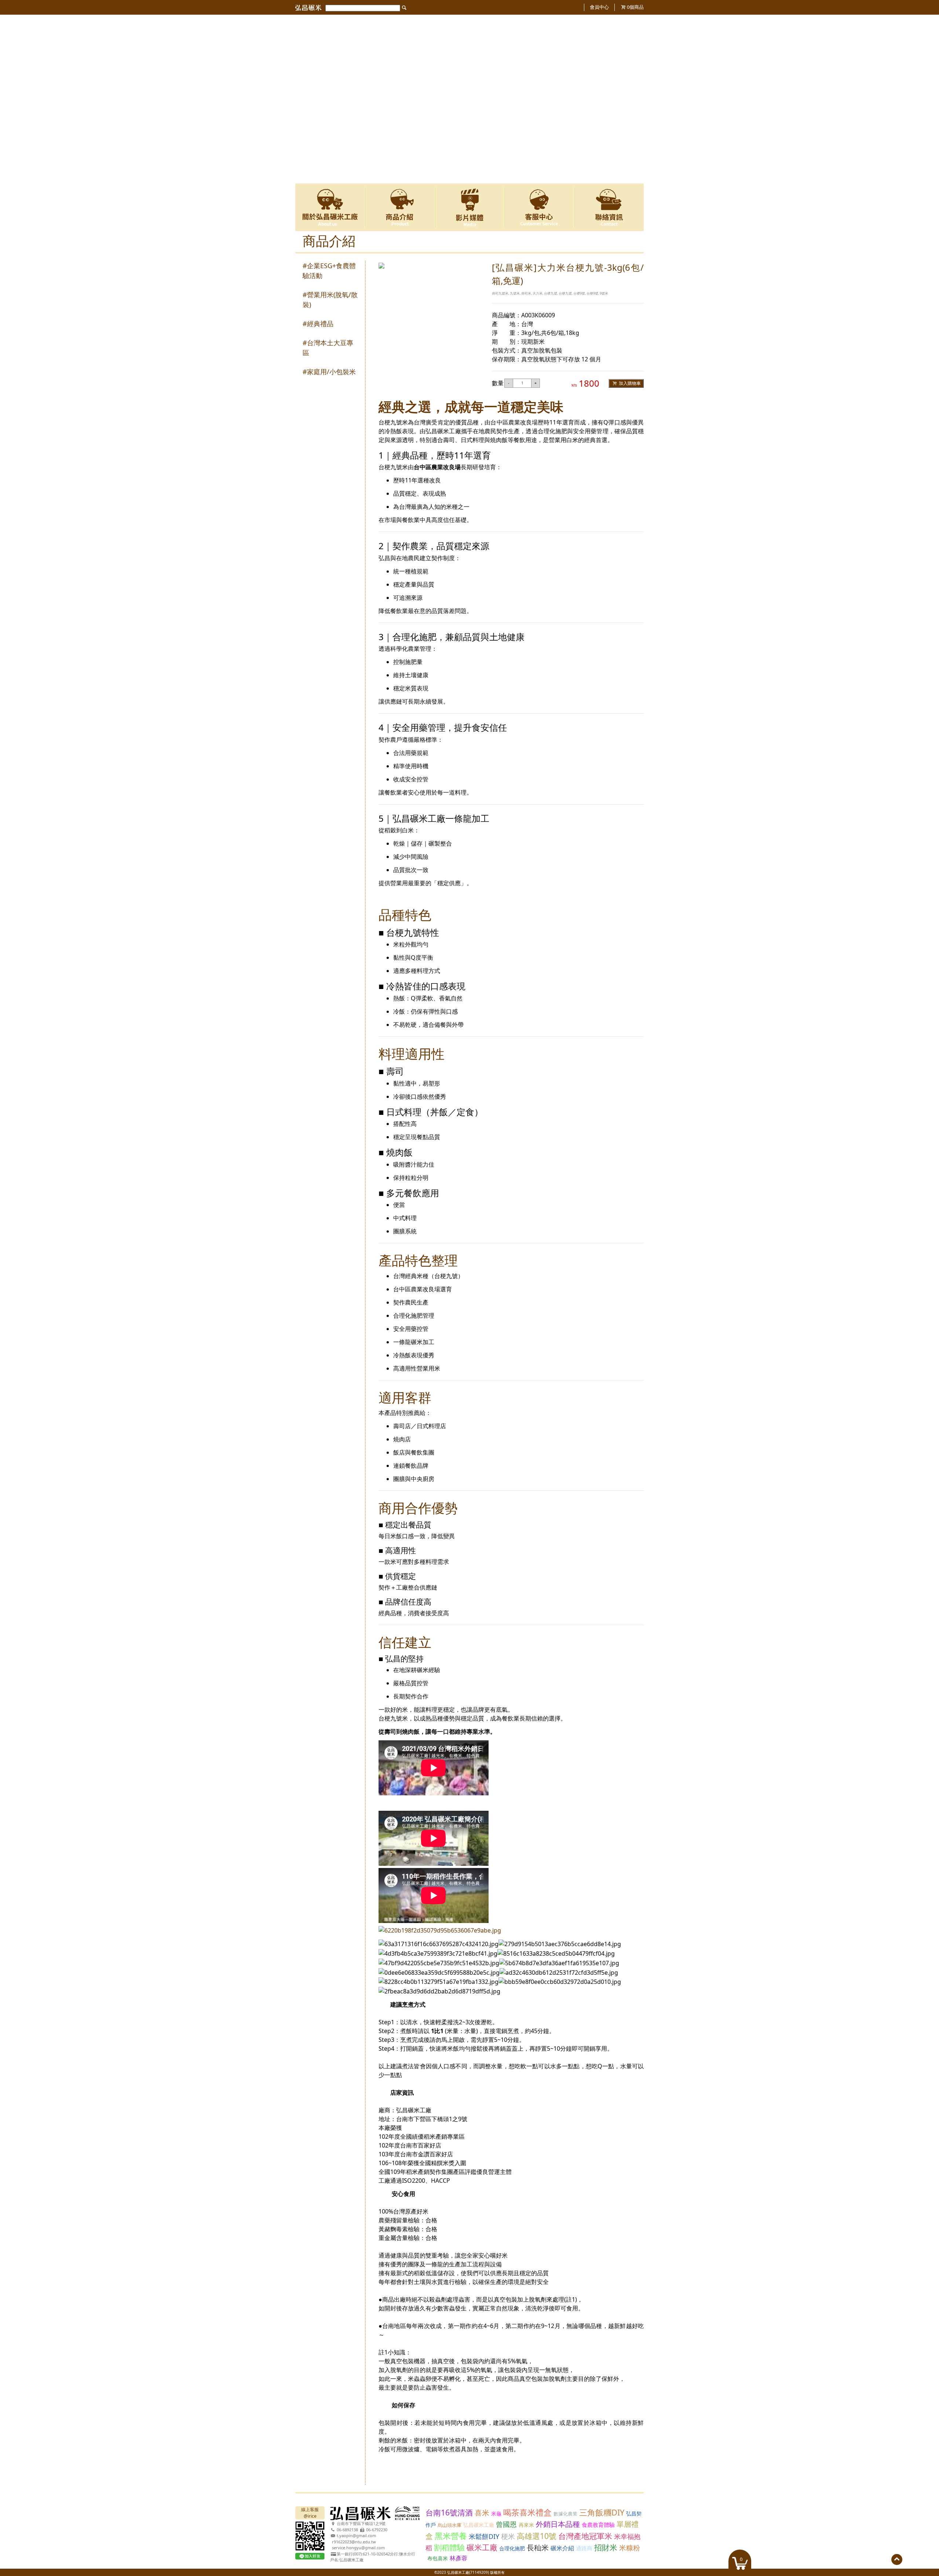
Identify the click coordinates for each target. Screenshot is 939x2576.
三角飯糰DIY (602, 2512)
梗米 (508, 2536)
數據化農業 (565, 2514)
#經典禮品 (318, 324)
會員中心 (599, 7)
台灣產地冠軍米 (585, 2536)
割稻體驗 (449, 2547)
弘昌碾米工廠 (479, 2525)
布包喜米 (438, 2558)
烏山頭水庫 (450, 2525)
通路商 (584, 2548)
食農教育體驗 (598, 2525)
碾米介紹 (562, 2548)
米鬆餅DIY (484, 2536)
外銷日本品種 (558, 2524)
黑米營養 (451, 2536)
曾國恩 (506, 2524)
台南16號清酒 (449, 2513)
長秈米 (538, 2548)
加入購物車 (629, 383)
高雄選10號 (537, 2536)
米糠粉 (630, 2548)
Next (634, 99)
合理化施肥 (512, 2548)
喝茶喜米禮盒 (527, 2512)
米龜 (496, 2513)
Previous (305, 99)
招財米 (606, 2547)
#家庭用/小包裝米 (329, 372)
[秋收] (469, 18)
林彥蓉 (458, 2558)
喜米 (482, 2513)
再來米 (526, 2525)
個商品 (635, 7)
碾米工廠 (482, 2547)
